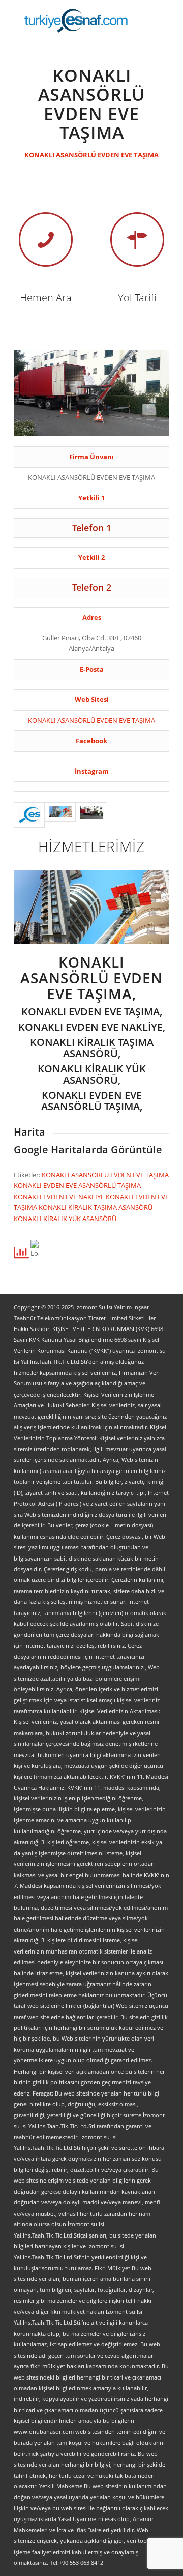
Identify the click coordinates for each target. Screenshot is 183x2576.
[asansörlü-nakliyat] (91, 815)
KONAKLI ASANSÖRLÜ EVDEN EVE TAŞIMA (91, 155)
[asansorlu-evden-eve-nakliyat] (60, 815)
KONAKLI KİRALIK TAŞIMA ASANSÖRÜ (96, 1207)
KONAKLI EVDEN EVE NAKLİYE (60, 1197)
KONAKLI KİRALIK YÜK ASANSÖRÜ (65, 1219)
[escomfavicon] (29, 815)
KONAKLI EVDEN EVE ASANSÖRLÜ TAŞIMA (77, 1185)
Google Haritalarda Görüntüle (88, 1150)
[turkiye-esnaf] (76, 20)
